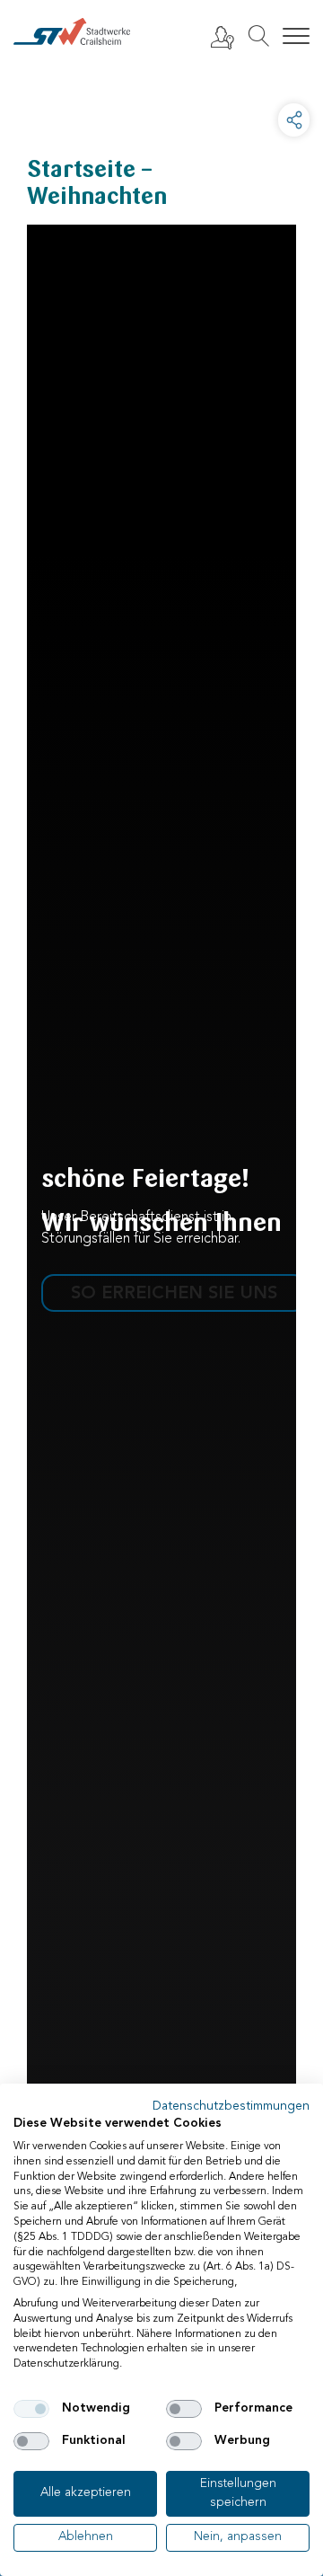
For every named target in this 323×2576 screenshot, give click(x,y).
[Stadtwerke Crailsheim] (72, 31)
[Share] (294, 120)
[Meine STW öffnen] (222, 37)
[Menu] (296, 37)
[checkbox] (31, 2409)
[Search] (258, 36)
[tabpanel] (161, 1319)
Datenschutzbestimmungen (231, 2107)
